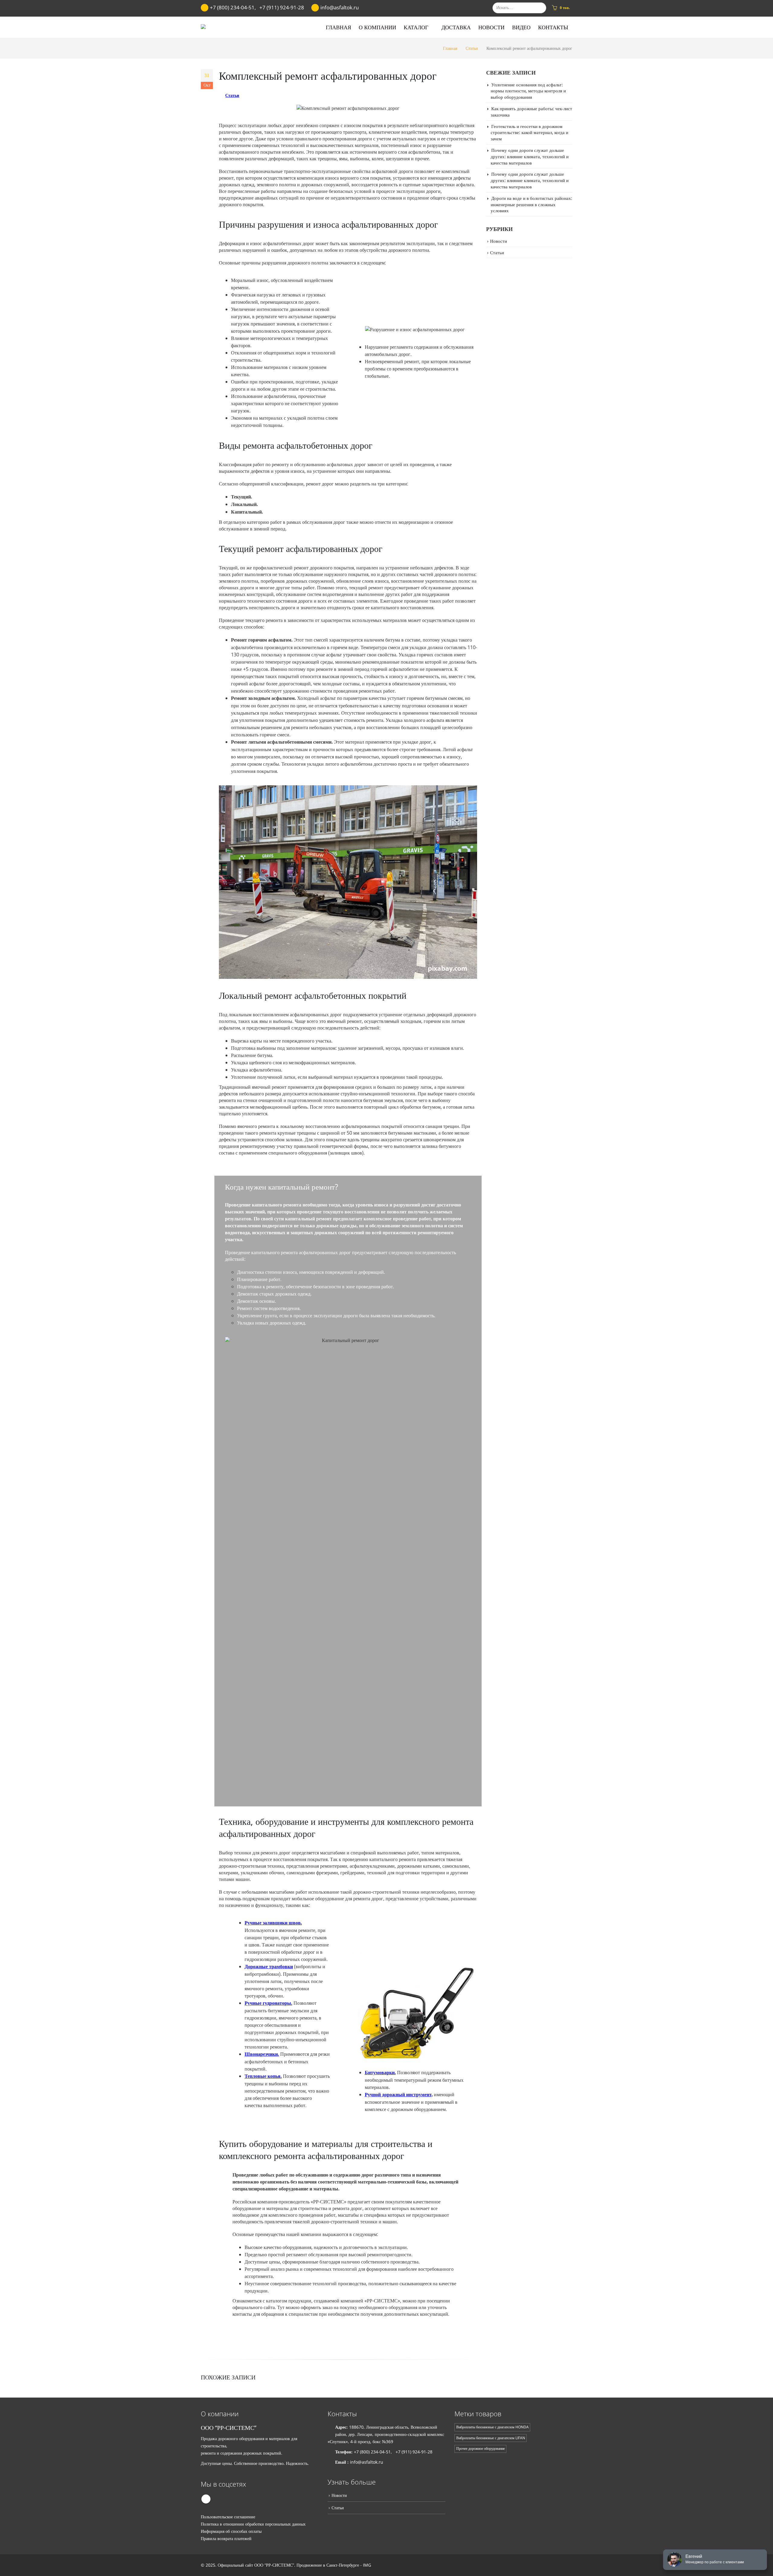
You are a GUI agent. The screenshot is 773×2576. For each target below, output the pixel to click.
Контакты (553, 27)
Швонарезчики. (262, 2054)
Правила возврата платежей (226, 2538)
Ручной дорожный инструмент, (399, 2095)
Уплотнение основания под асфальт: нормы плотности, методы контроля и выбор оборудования (528, 91)
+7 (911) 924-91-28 (282, 7)
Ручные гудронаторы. (268, 2003)
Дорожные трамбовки (269, 1967)
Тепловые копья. (263, 2076)
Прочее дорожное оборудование (481, 2448)
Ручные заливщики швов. (273, 1923)
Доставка (456, 27)
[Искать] (541, 8)
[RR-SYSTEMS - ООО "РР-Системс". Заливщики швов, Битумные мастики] (217, 27)
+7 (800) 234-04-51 (232, 7)
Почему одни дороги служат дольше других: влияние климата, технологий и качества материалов (530, 156)
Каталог (416, 27)
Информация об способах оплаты (231, 2531)
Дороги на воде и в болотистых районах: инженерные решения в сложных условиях (531, 204)
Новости (491, 27)
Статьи (232, 95)
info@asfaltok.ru (367, 2462)
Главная (338, 27)
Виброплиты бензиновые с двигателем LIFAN (491, 2438)
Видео (521, 27)
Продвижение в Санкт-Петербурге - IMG (334, 2565)
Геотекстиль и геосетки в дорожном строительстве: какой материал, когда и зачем (529, 133)
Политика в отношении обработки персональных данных (253, 2524)
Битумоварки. (380, 2073)
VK (206, 2499)
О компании (377, 27)
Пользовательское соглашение (228, 2517)
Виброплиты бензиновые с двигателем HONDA (492, 2427)
